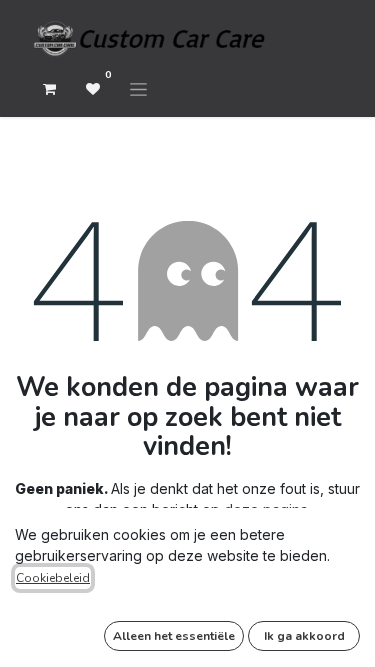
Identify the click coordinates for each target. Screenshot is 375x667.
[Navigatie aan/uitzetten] (138, 89)
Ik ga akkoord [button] (304, 636)
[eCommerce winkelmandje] (49, 89)
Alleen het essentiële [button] (174, 636)
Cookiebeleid (53, 578)
